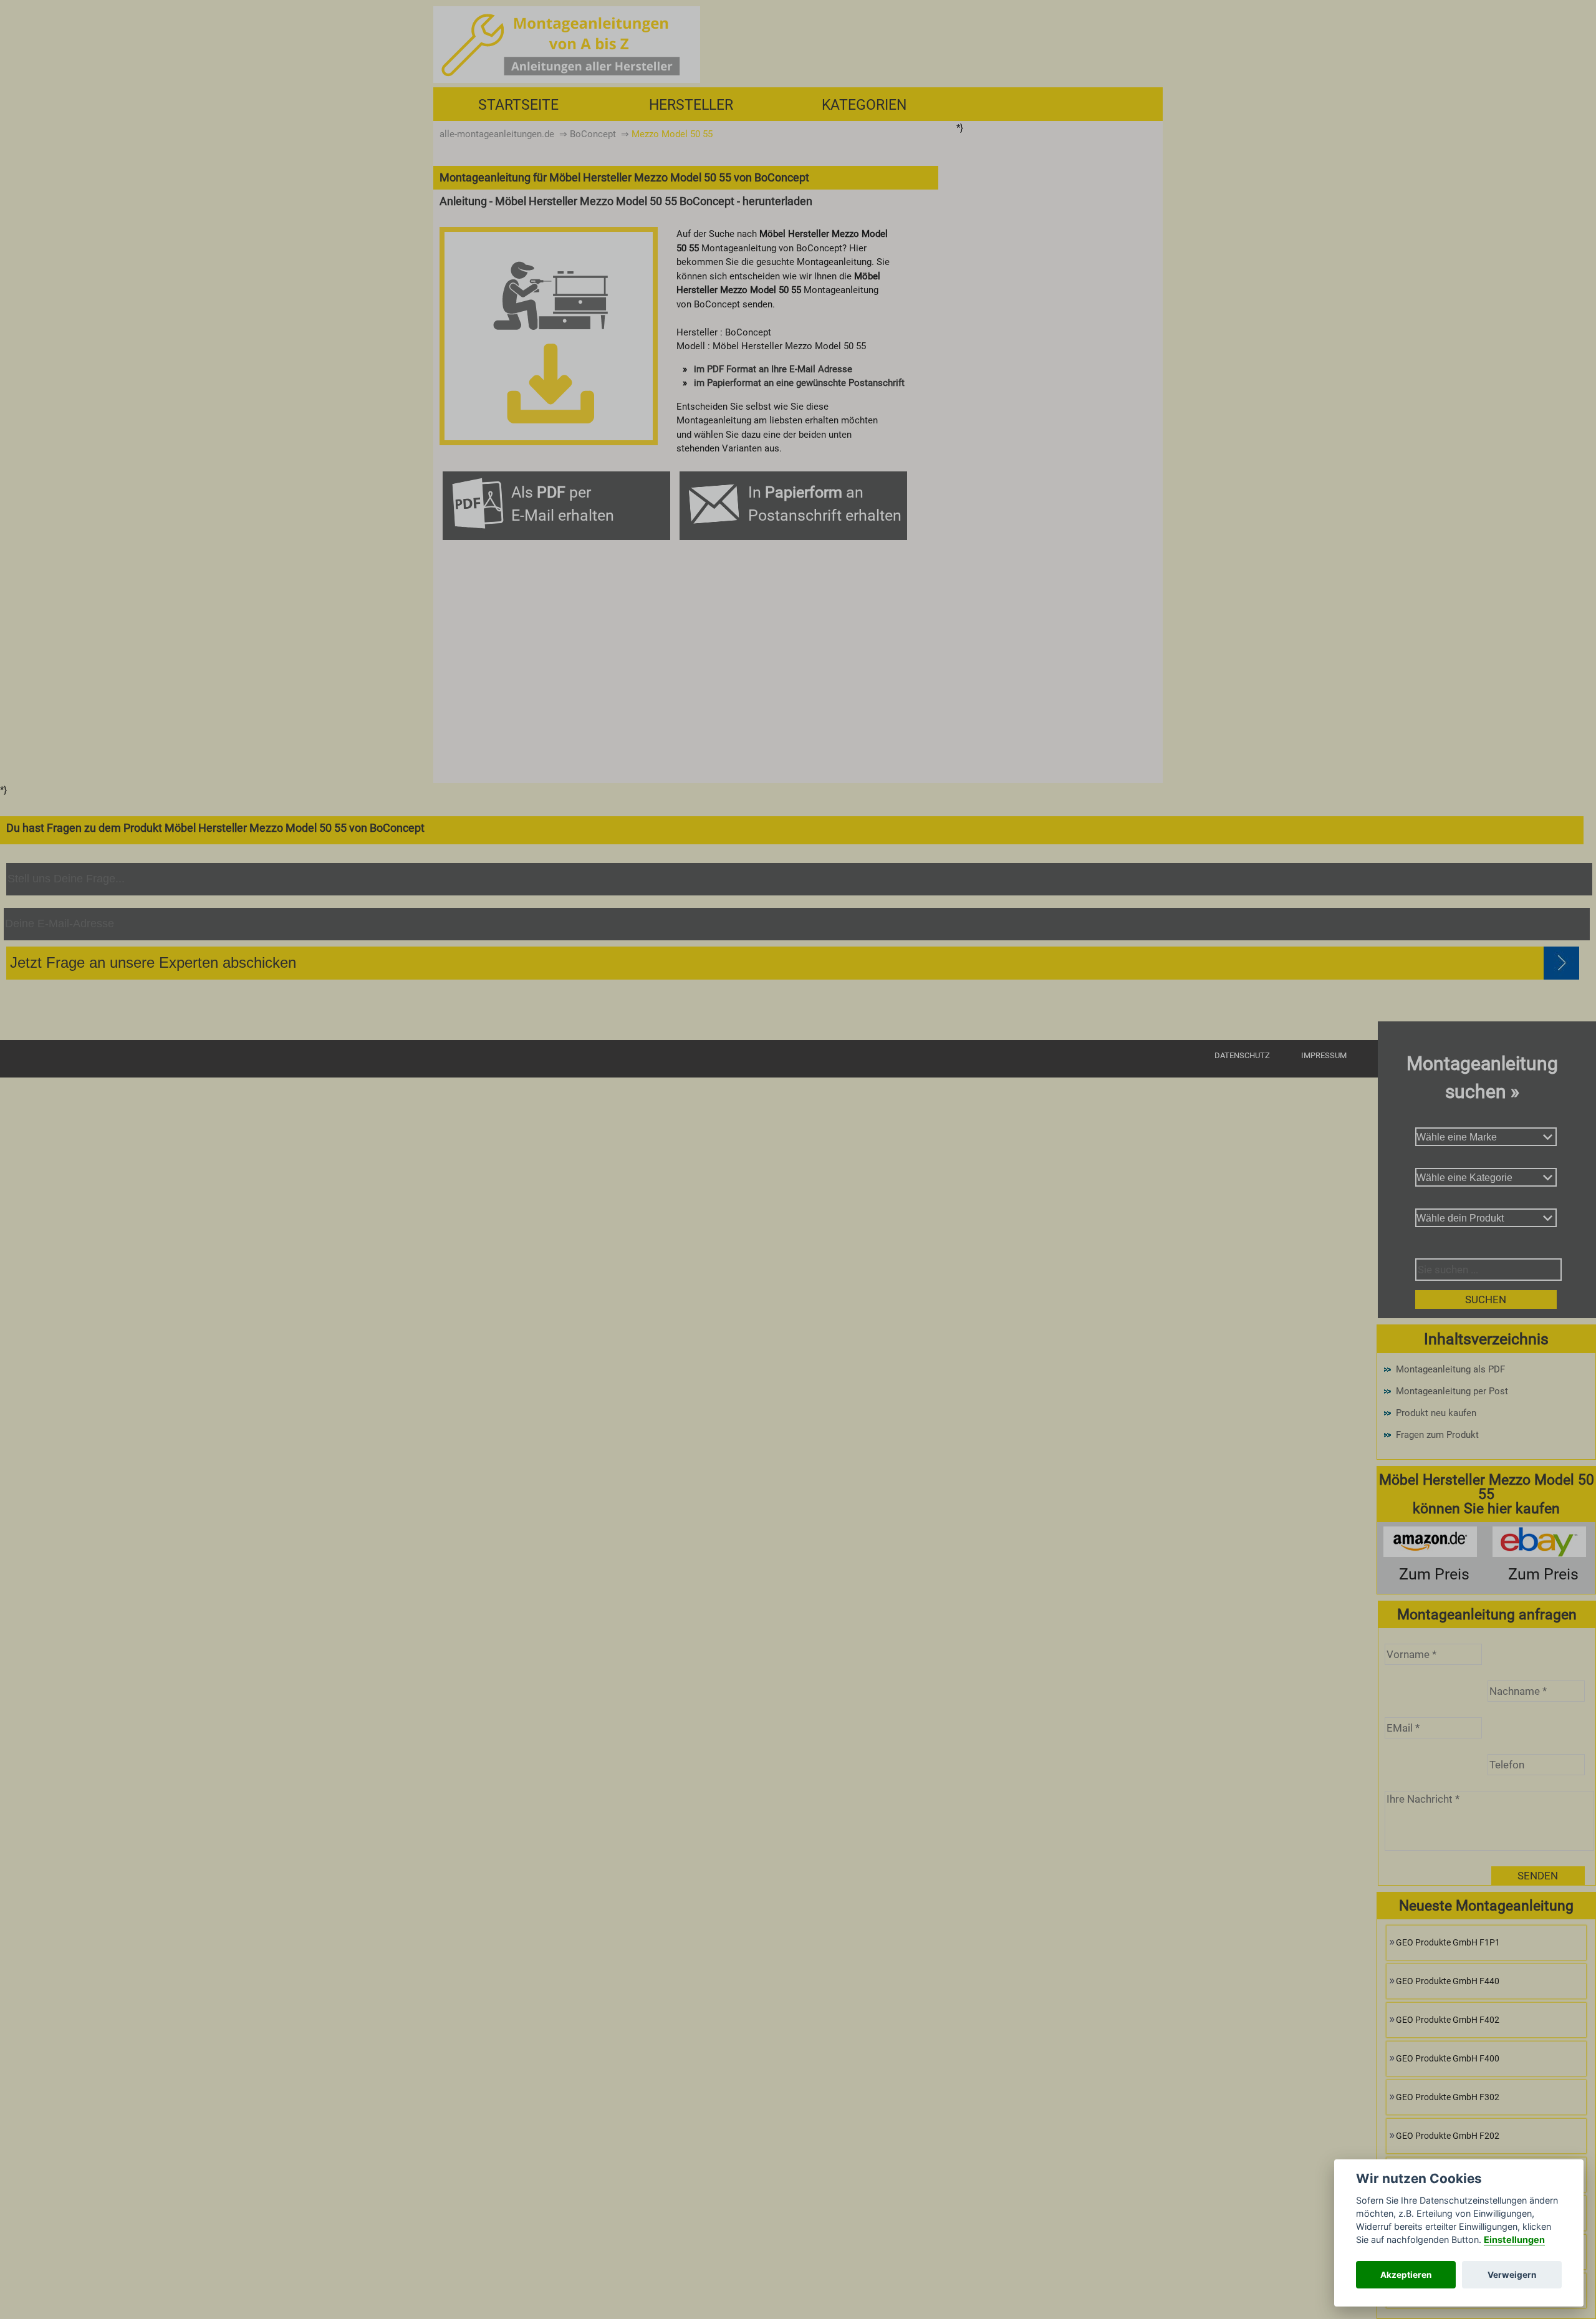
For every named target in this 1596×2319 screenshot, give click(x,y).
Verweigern (1512, 2275)
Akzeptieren (1406, 2275)
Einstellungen (1514, 2239)
